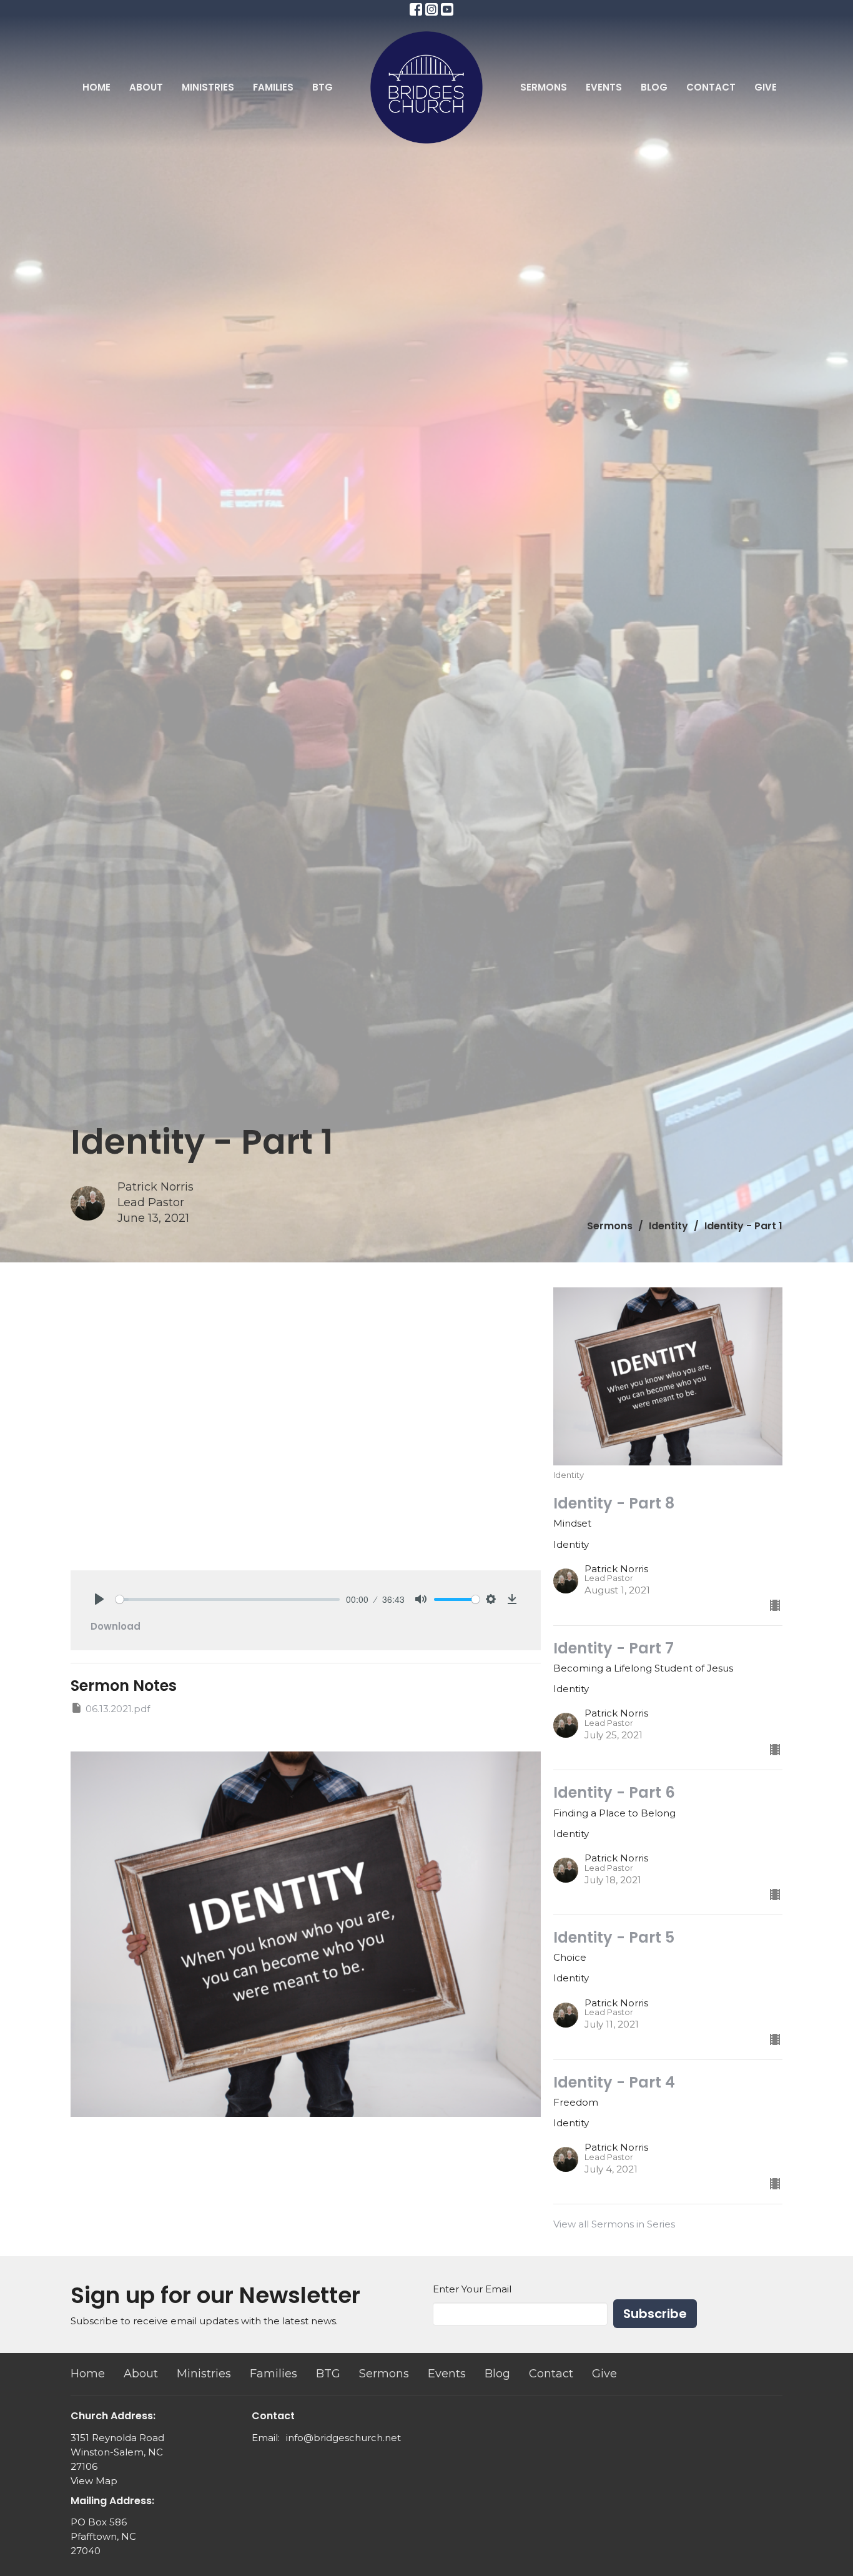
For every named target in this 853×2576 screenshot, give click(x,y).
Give (766, 87)
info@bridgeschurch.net (343, 2438)
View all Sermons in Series (614, 2224)
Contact (711, 87)
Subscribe (655, 2314)
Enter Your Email (472, 2289)
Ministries (208, 87)
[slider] (228, 1599)
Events (604, 87)
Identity (668, 1226)
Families (273, 87)
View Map (94, 2481)
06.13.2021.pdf (118, 1709)
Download (116, 1626)
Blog (654, 87)
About (146, 87)
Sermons (544, 87)
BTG (323, 87)
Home (96, 87)
